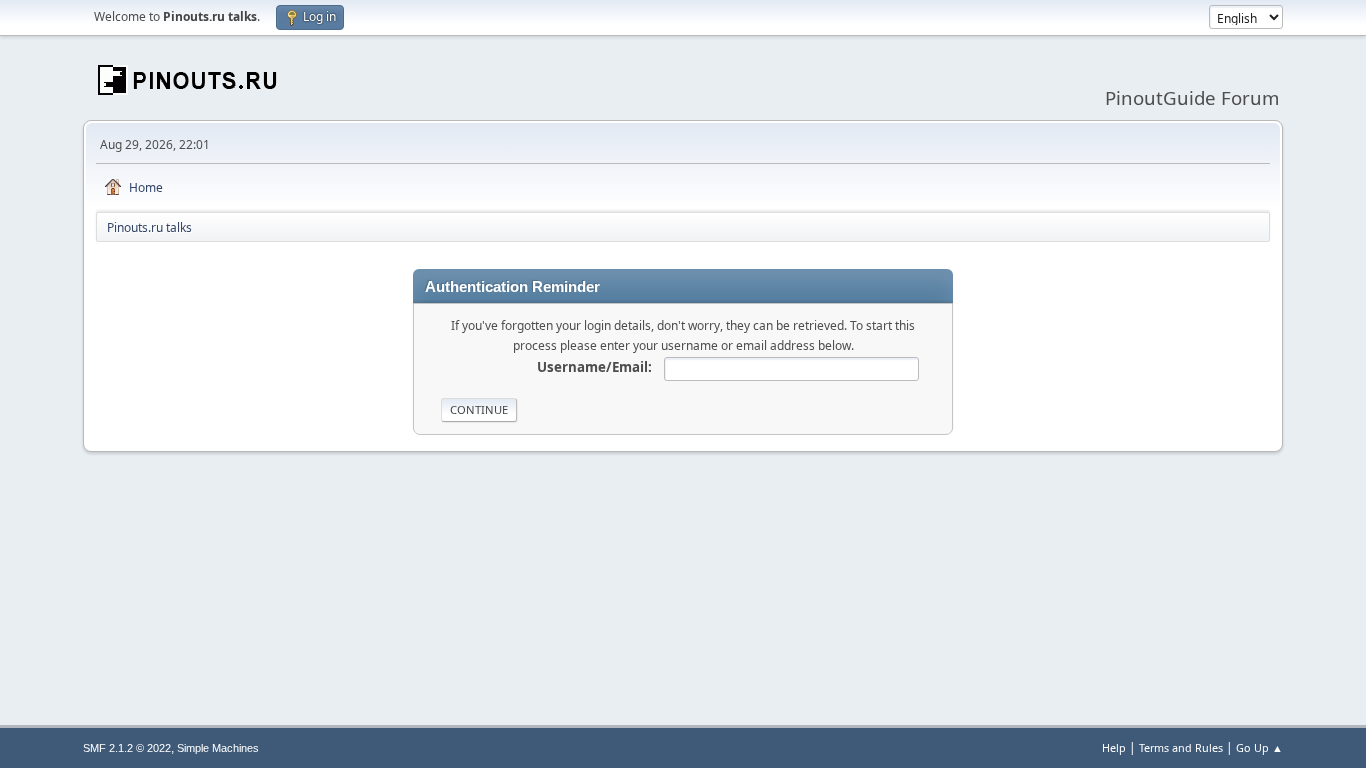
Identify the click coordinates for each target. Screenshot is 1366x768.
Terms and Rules (1181, 747)
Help (1114, 747)
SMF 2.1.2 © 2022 (127, 748)
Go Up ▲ (1259, 747)
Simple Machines (218, 748)
